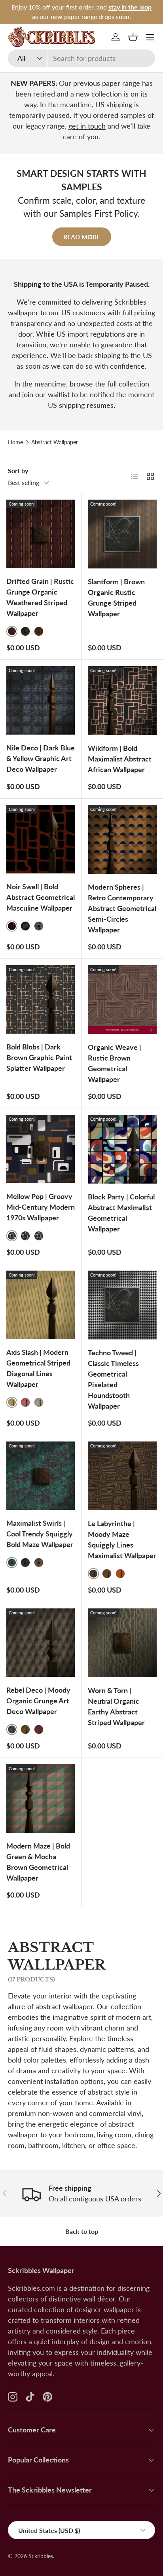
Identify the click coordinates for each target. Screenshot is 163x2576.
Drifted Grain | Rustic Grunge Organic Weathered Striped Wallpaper (40, 597)
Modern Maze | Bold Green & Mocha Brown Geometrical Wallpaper (38, 1862)
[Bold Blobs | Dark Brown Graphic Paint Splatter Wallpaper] (41, 999)
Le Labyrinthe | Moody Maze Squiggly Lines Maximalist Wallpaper (122, 1539)
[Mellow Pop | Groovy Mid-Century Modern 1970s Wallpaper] (41, 1149)
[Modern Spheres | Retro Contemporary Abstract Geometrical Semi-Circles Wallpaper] (122, 839)
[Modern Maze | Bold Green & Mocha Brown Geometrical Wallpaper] (41, 1798)
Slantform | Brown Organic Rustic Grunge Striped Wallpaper (116, 598)
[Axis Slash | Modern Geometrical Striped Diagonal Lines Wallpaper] (41, 1305)
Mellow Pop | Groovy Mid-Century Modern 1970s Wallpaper (41, 1207)
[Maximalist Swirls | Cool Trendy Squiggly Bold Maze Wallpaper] (41, 1476)
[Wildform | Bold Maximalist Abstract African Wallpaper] (122, 701)
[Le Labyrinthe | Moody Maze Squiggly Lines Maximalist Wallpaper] (122, 1476)
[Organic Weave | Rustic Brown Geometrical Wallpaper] (122, 1000)
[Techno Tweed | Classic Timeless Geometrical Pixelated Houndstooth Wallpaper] (122, 1305)
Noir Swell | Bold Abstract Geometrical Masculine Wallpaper (41, 897)
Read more (82, 237)
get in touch (87, 126)
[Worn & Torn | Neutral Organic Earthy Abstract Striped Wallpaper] (122, 1643)
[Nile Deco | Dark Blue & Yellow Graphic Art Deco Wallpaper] (41, 700)
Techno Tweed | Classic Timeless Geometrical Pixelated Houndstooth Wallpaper (113, 1379)
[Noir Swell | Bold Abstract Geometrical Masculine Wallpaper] (41, 839)
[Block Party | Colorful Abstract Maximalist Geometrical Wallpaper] (122, 1149)
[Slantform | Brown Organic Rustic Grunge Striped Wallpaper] (122, 534)
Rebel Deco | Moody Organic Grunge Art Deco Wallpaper (38, 1701)
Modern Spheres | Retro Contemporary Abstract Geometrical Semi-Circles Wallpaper (122, 908)
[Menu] (150, 37)
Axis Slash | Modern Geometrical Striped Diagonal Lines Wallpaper (38, 1368)
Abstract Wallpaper (55, 442)
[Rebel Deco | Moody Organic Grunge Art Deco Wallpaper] (41, 1643)
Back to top (82, 2231)
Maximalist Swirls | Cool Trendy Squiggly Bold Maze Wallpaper (40, 1534)
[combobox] (81, 58)
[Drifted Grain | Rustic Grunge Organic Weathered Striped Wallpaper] (41, 534)
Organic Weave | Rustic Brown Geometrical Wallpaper (115, 1063)
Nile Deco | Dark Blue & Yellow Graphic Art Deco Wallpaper (41, 758)
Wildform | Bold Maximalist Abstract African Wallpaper (120, 759)
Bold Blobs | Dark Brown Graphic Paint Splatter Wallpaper (39, 1057)
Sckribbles (41, 2556)
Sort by (18, 471)
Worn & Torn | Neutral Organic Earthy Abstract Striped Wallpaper (116, 1706)
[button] (133, 37)
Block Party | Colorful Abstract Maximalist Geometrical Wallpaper (121, 1213)
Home (15, 442)
